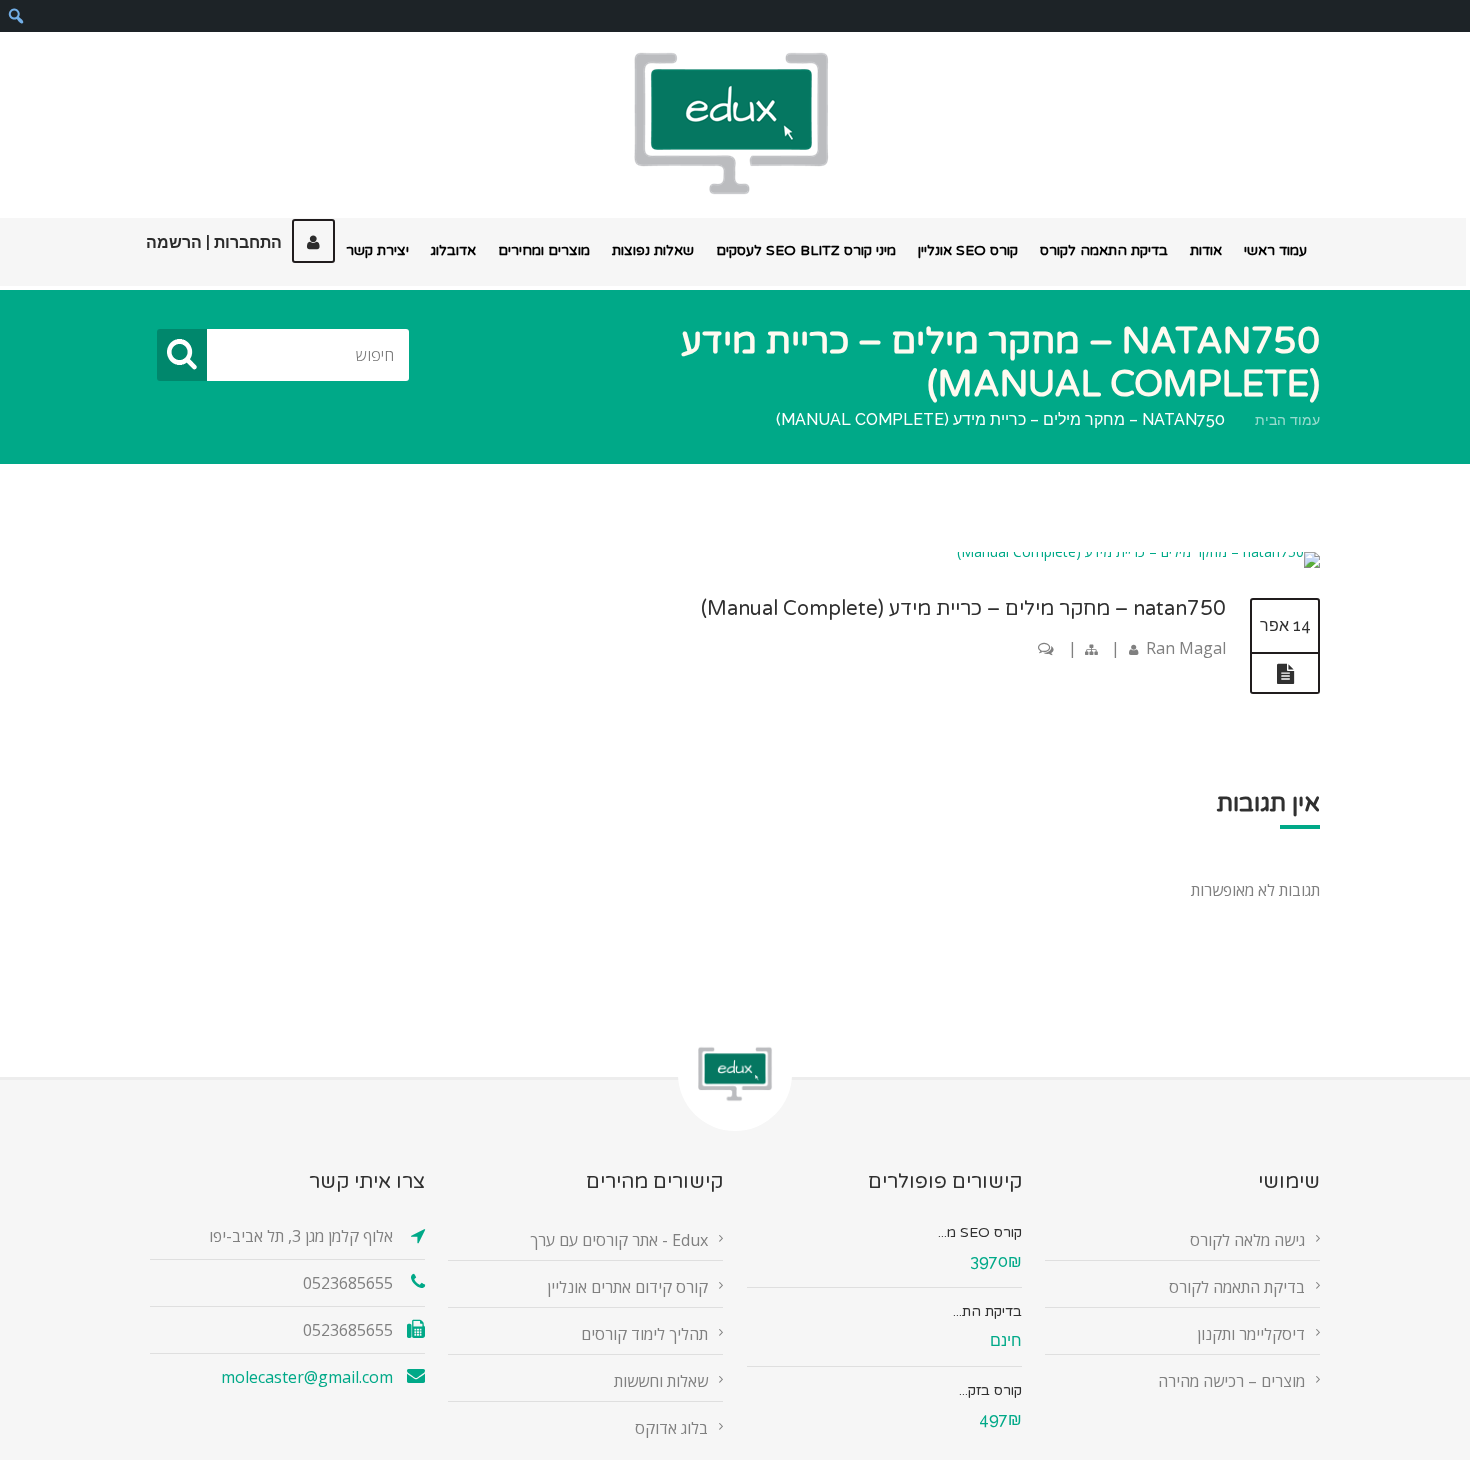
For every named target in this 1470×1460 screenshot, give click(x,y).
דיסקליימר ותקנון (1251, 1334)
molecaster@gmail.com (307, 1377)
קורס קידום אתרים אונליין (627, 1287)
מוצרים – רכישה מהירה (1231, 1381)
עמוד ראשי (1275, 250)
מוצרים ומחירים (544, 250)
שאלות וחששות (661, 1381)
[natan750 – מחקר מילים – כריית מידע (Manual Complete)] (1138, 551)
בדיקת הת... (987, 1311)
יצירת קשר (377, 250)
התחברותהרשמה (214, 242)
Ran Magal (1186, 648)
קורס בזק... (990, 1390)
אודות (1206, 250)
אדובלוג (453, 250)
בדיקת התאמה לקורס (1104, 250)
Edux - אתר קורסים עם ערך (619, 1240)
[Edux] (731, 123)
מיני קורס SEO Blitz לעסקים (806, 250)
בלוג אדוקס (671, 1428)
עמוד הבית (1287, 420)
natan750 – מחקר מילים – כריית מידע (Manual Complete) (963, 609)
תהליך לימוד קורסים (644, 1334)
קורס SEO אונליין (968, 250)
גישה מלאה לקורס (1247, 1240)
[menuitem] (15, 16)
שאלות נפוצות (653, 250)
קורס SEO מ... (980, 1232)
